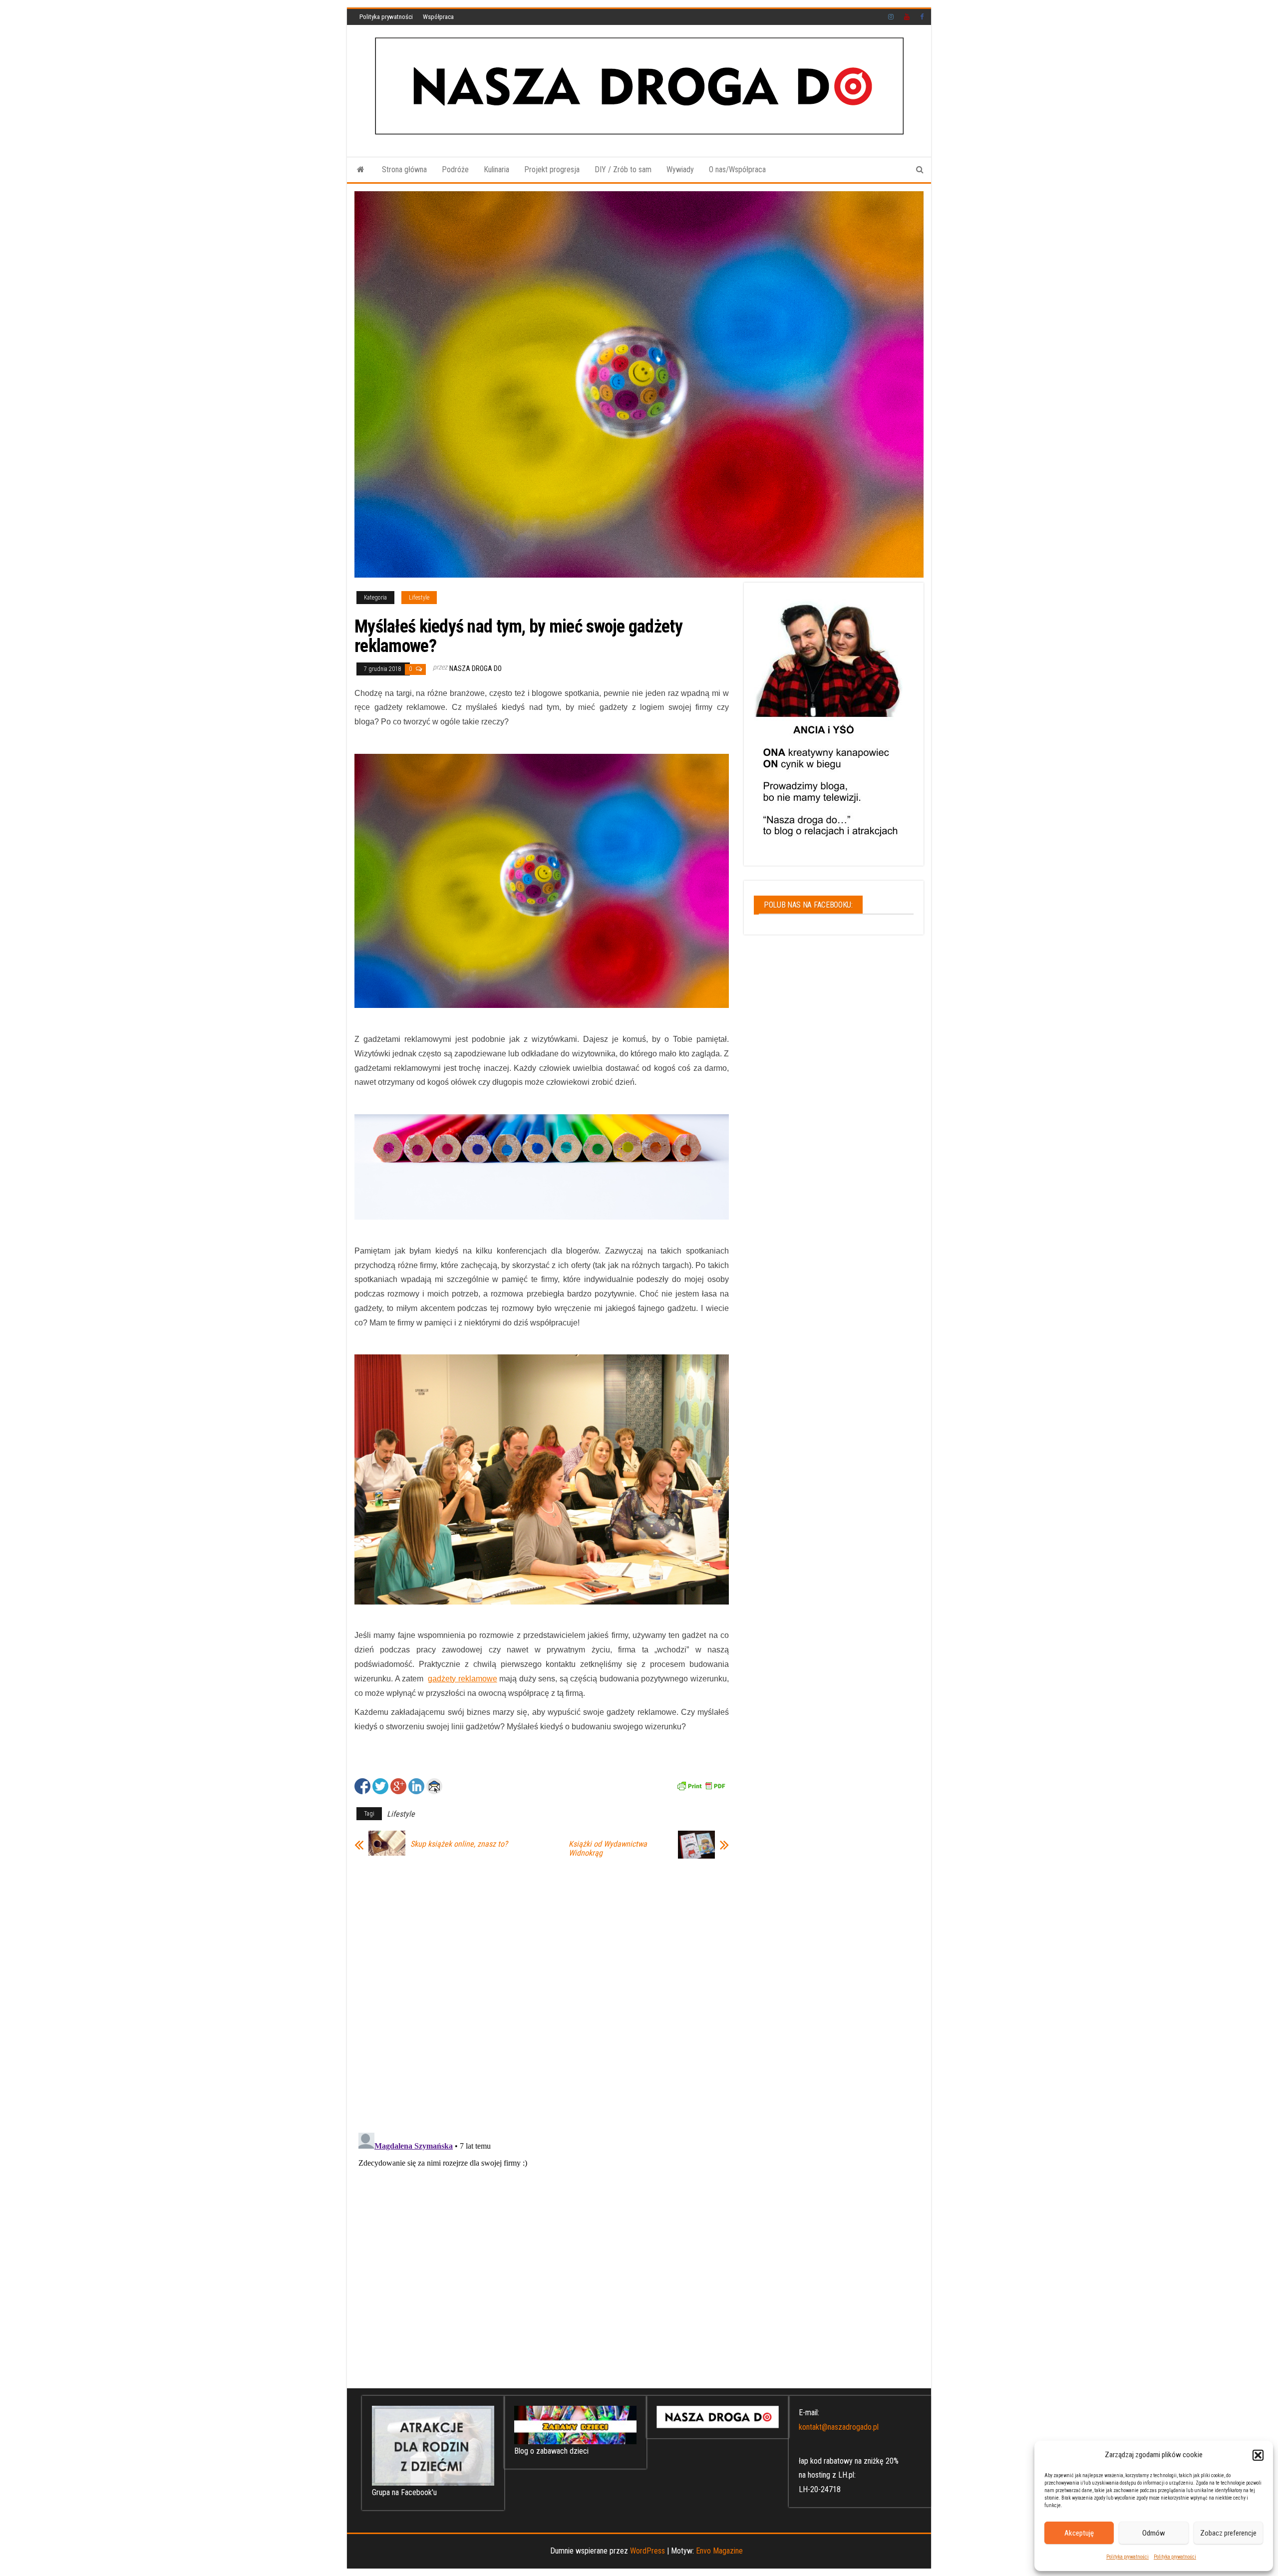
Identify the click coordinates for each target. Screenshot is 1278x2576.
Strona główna (404, 169)
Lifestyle (419, 598)
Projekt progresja (552, 169)
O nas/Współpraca (737, 169)
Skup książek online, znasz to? (459, 1844)
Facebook (923, 17)
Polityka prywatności (1127, 2557)
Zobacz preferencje (1228, 2533)
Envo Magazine (719, 2551)
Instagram (891, 17)
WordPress (647, 2551)
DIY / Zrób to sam (623, 169)
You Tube (907, 17)
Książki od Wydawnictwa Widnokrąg (608, 1849)
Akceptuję (1079, 2533)
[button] (1258, 2455)
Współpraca (438, 17)
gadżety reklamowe (463, 1679)
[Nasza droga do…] (361, 170)
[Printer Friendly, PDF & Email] (701, 1785)
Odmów (1154, 2533)
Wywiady (680, 169)
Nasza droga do (476, 668)
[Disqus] (542, 1993)
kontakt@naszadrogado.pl (839, 2427)
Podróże (455, 169)
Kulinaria (496, 169)
